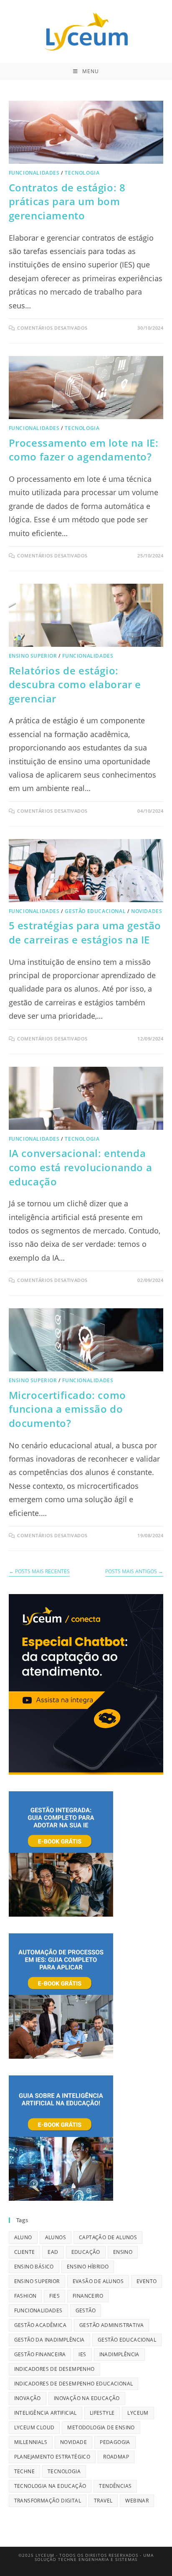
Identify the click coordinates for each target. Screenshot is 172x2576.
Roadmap (116, 2457)
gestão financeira (40, 2354)
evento (147, 2281)
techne (24, 2471)
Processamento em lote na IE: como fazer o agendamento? (84, 450)
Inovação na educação (87, 2398)
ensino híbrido (88, 2267)
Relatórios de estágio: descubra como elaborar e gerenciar (75, 684)
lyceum (138, 2413)
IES (82, 2354)
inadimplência (119, 2354)
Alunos (56, 2237)
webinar (137, 2501)
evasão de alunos (98, 2281)
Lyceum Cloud (34, 2427)
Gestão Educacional (95, 911)
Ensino (123, 2252)
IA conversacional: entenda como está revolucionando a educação (81, 1167)
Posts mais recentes (39, 1572)
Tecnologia (82, 173)
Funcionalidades (34, 173)
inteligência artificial (46, 2413)
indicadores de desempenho (54, 2369)
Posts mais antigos (134, 1572)
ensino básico (34, 2267)
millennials (31, 2442)
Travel (103, 2501)
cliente (25, 2252)
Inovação (28, 2398)
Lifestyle (102, 2413)
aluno (23, 2237)
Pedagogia (115, 2442)
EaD (53, 2252)
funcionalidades (38, 2310)
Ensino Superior (33, 656)
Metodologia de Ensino (101, 2427)
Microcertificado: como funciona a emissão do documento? (67, 1409)
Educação (86, 2252)
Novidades (147, 911)
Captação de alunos (108, 2237)
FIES (54, 2296)
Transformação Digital (48, 2501)
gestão (86, 2310)
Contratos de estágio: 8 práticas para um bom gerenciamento (67, 201)
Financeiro (88, 2296)
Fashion (25, 2296)
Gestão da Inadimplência (49, 2340)
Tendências (115, 2486)
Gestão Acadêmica (40, 2325)
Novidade (73, 2442)
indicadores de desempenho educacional (74, 2384)
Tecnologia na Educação (50, 2486)
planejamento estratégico (52, 2457)
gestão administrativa (111, 2325)
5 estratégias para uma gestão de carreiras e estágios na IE (85, 932)
